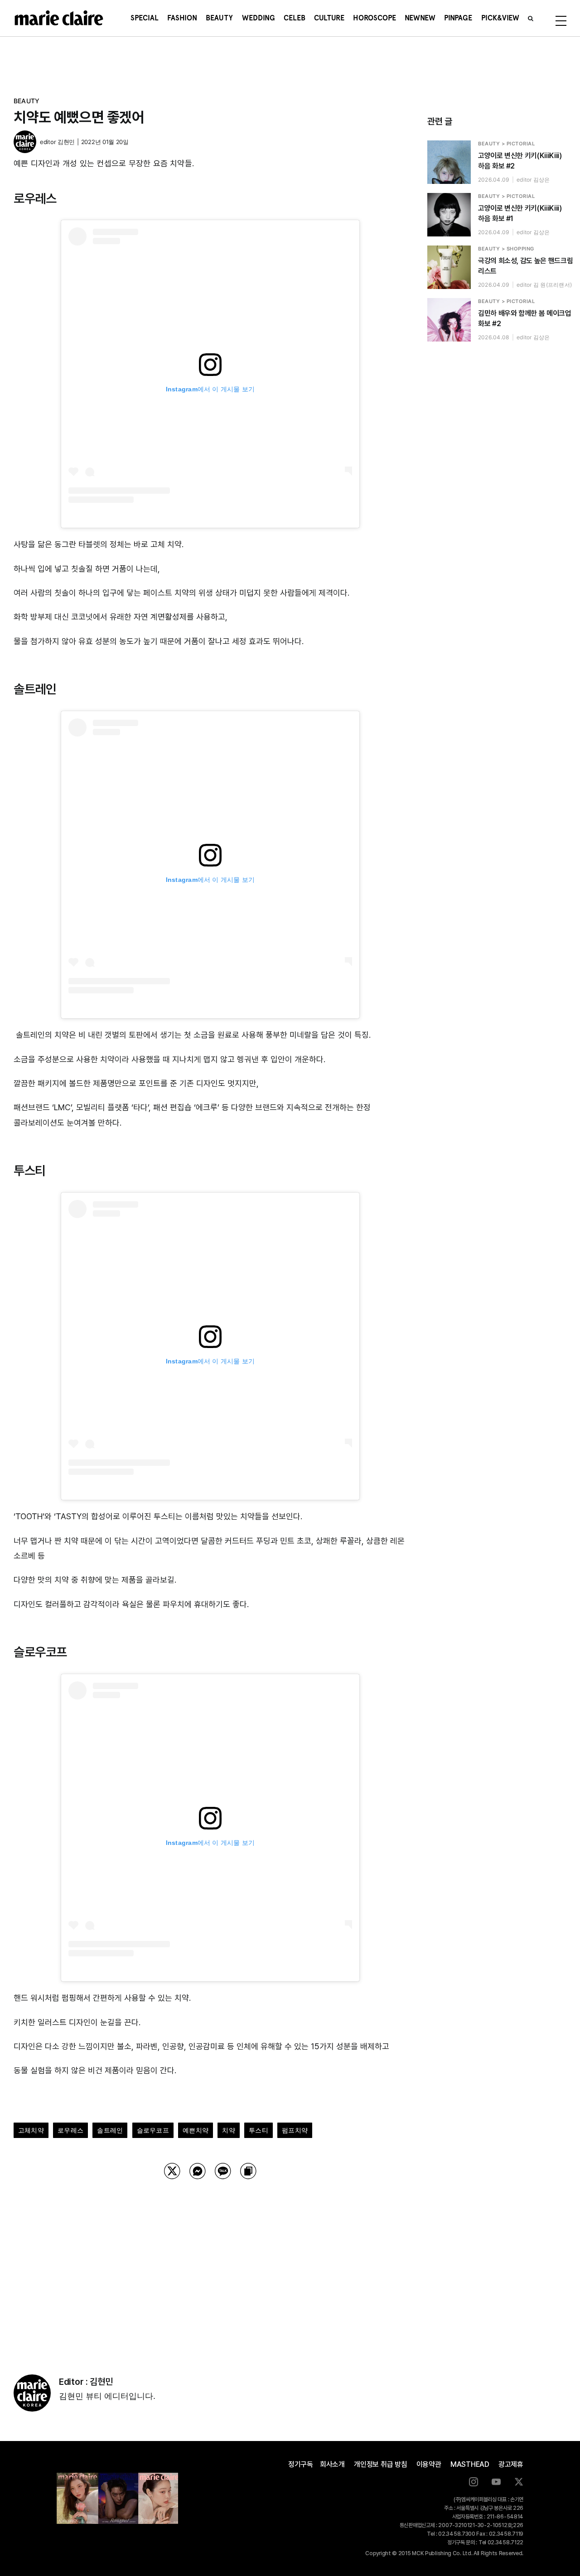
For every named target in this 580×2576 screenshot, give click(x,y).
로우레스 (70, 2130)
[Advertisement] (210, 2265)
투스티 (259, 2130)
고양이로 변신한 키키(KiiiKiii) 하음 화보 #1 (520, 213)
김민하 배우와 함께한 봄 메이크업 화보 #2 (525, 318)
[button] (531, 18)
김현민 (66, 142)
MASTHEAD (470, 2464)
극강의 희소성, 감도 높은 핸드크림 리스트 (525, 266)
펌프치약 (295, 2130)
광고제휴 (511, 2464)
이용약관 (429, 2464)
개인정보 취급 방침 (381, 2464)
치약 (228, 2130)
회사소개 (332, 2464)
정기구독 (301, 2464)
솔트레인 (110, 2130)
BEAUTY (27, 101)
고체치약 (31, 2130)
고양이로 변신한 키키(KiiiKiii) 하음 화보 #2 (520, 161)
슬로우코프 (153, 2130)
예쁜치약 (196, 2130)
